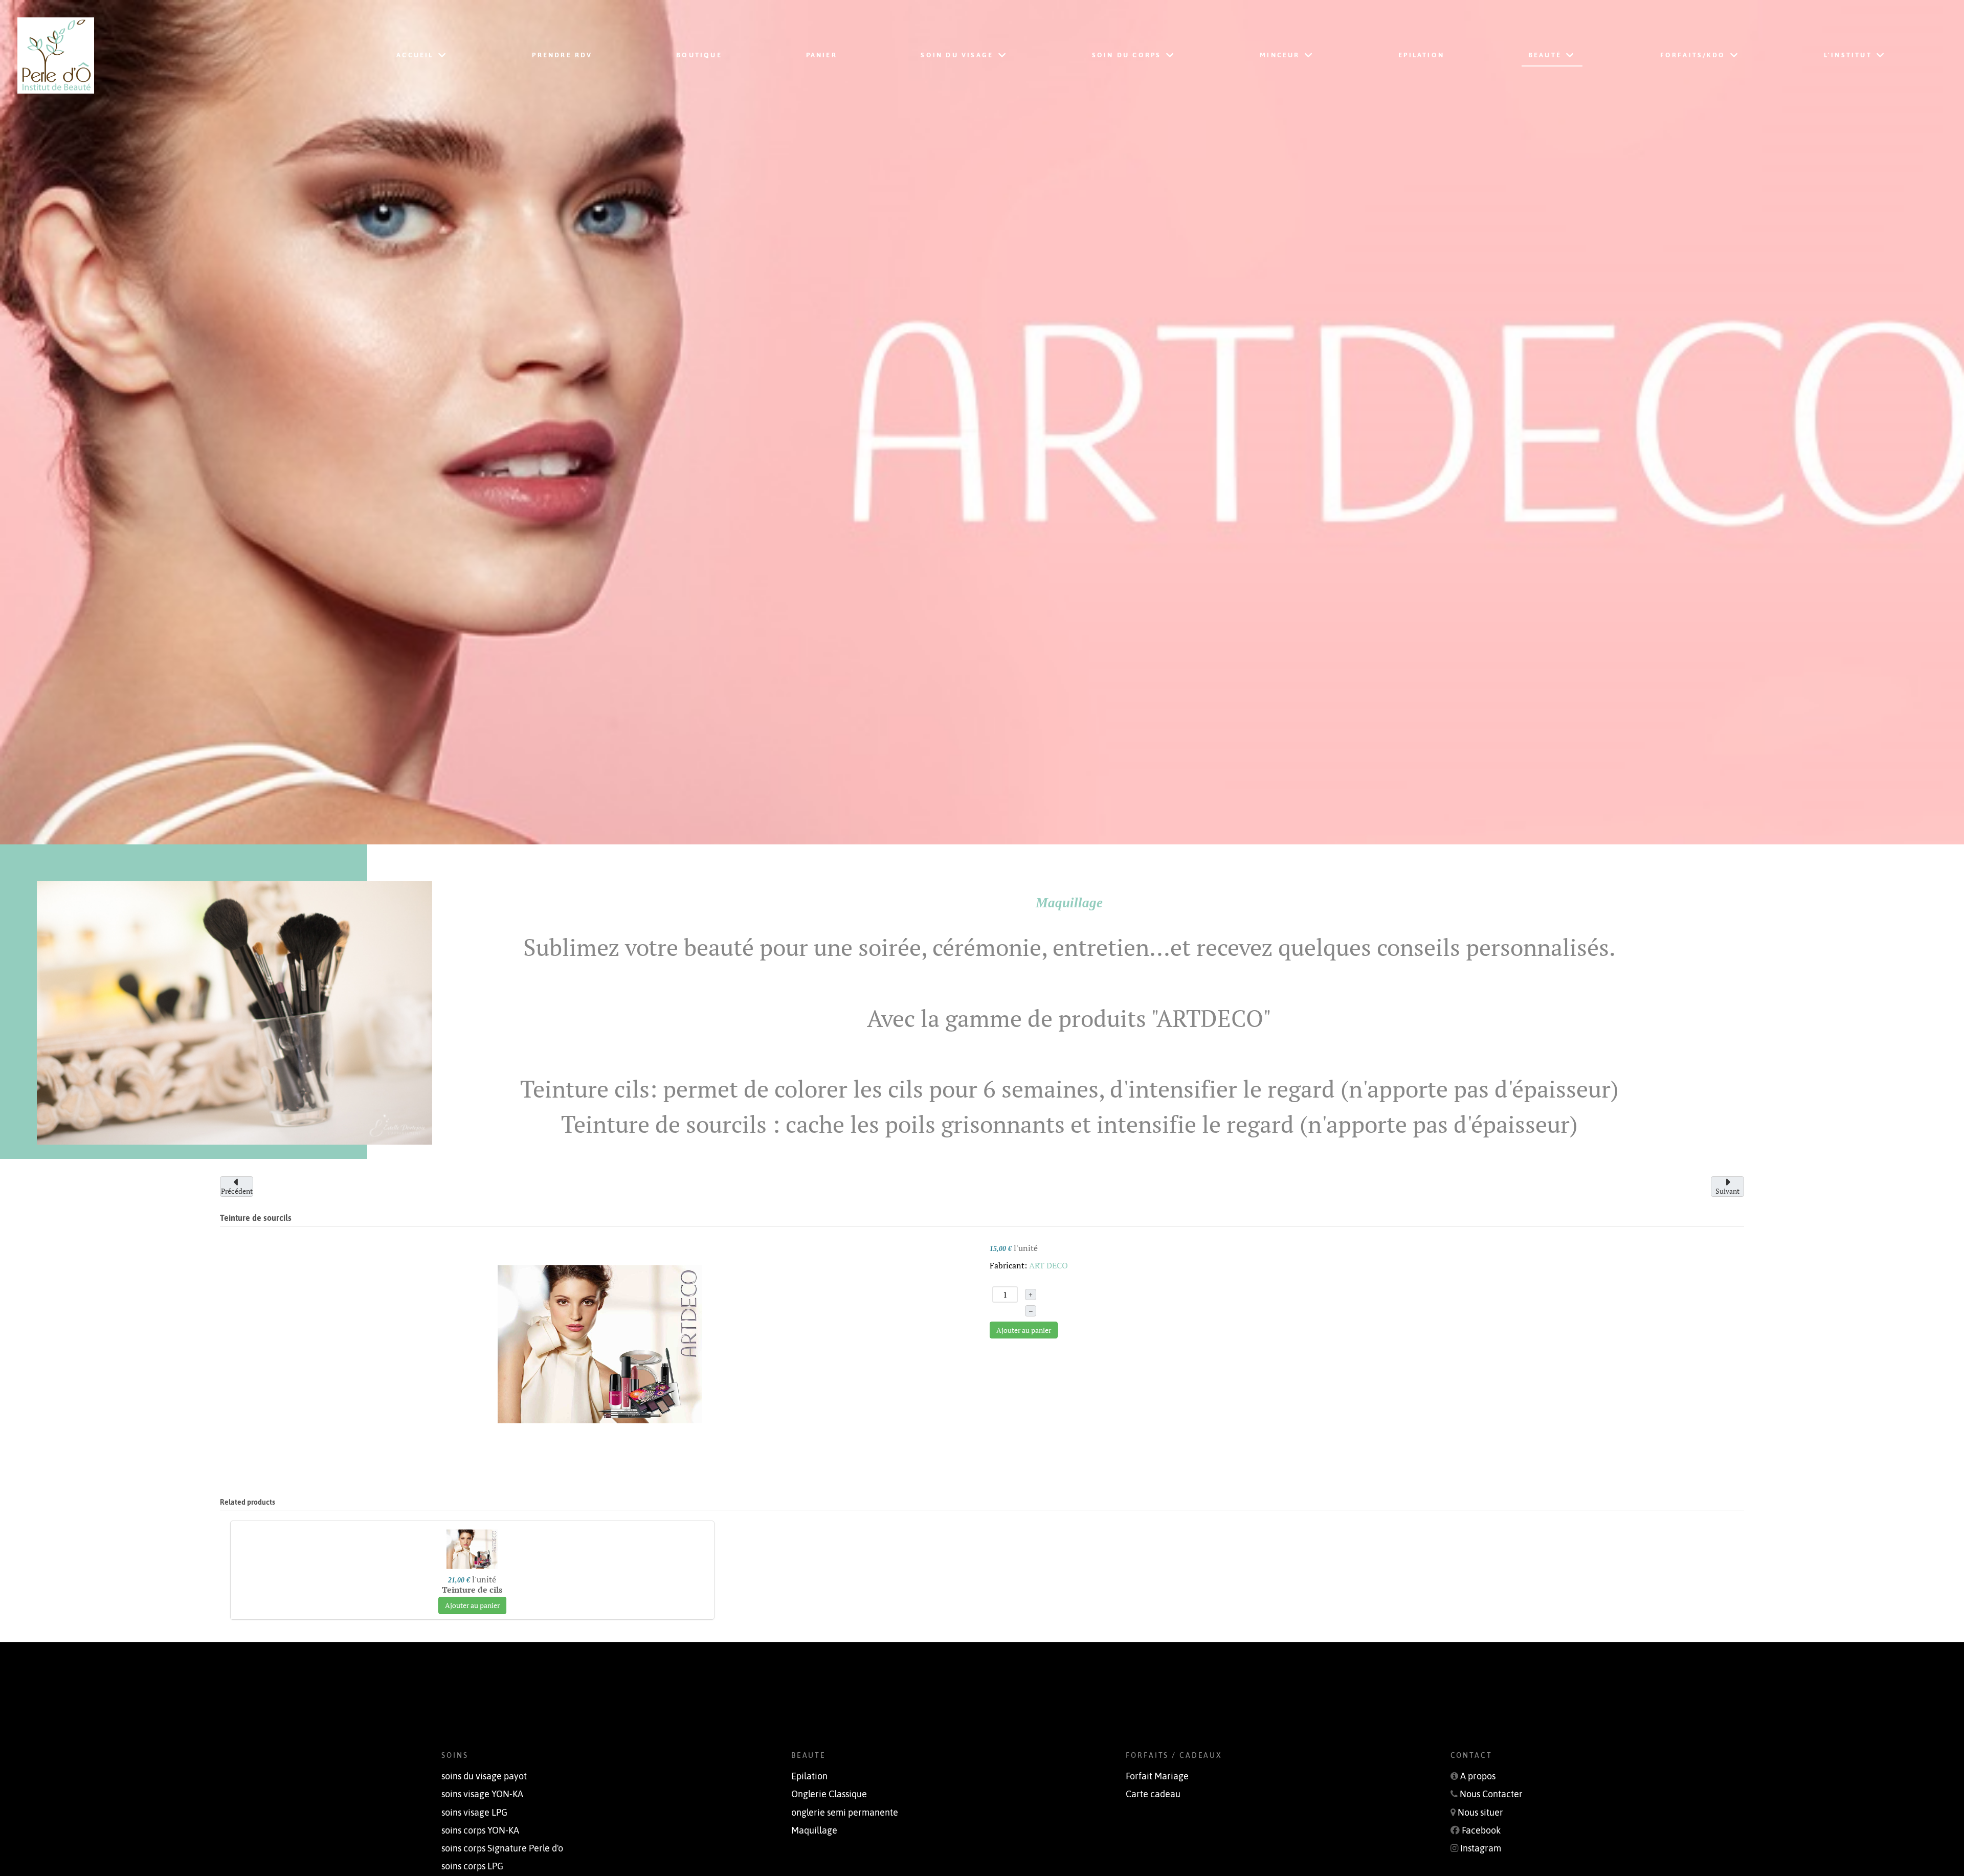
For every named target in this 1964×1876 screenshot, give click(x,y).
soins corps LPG (472, 1866)
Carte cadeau (1153, 1794)
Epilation (809, 1776)
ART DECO (1048, 1265)
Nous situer (1480, 1813)
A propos (1478, 1776)
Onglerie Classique (829, 1794)
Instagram (1481, 1848)
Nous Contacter (1491, 1794)
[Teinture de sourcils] (600, 1343)
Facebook (1481, 1830)
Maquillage (814, 1830)
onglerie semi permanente (845, 1813)
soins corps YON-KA (480, 1830)
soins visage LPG (474, 1813)
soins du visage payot (484, 1776)
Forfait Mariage (1157, 1776)
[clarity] (147, 55)
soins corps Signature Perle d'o (502, 1848)
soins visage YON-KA (482, 1794)
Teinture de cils (472, 1590)
